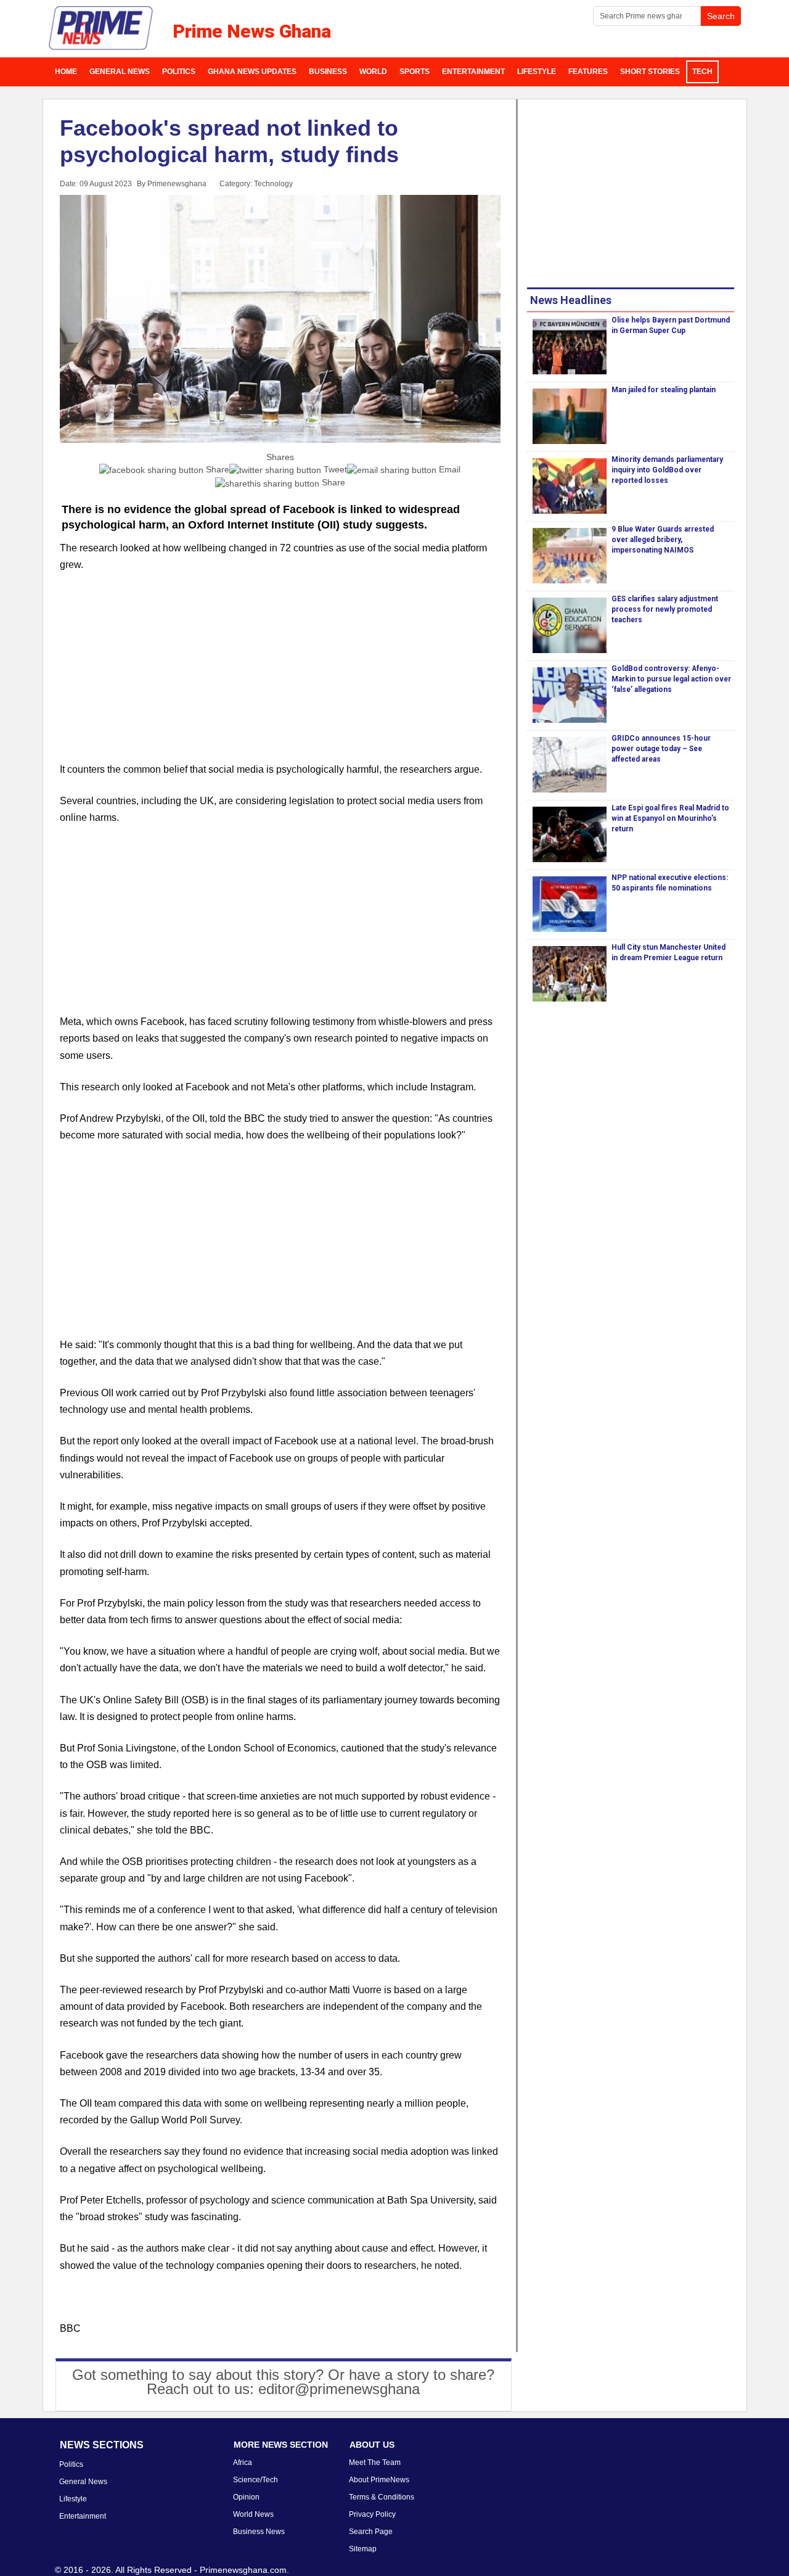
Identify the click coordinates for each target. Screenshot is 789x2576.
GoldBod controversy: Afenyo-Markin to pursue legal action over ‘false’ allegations (671, 679)
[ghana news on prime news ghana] (101, 28)
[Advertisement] (280, 675)
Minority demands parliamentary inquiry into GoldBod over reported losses (667, 470)
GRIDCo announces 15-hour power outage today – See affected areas (661, 749)
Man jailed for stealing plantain (664, 390)
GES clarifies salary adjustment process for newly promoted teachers (665, 609)
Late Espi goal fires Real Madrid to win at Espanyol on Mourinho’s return (670, 818)
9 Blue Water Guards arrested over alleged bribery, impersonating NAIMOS (663, 540)
